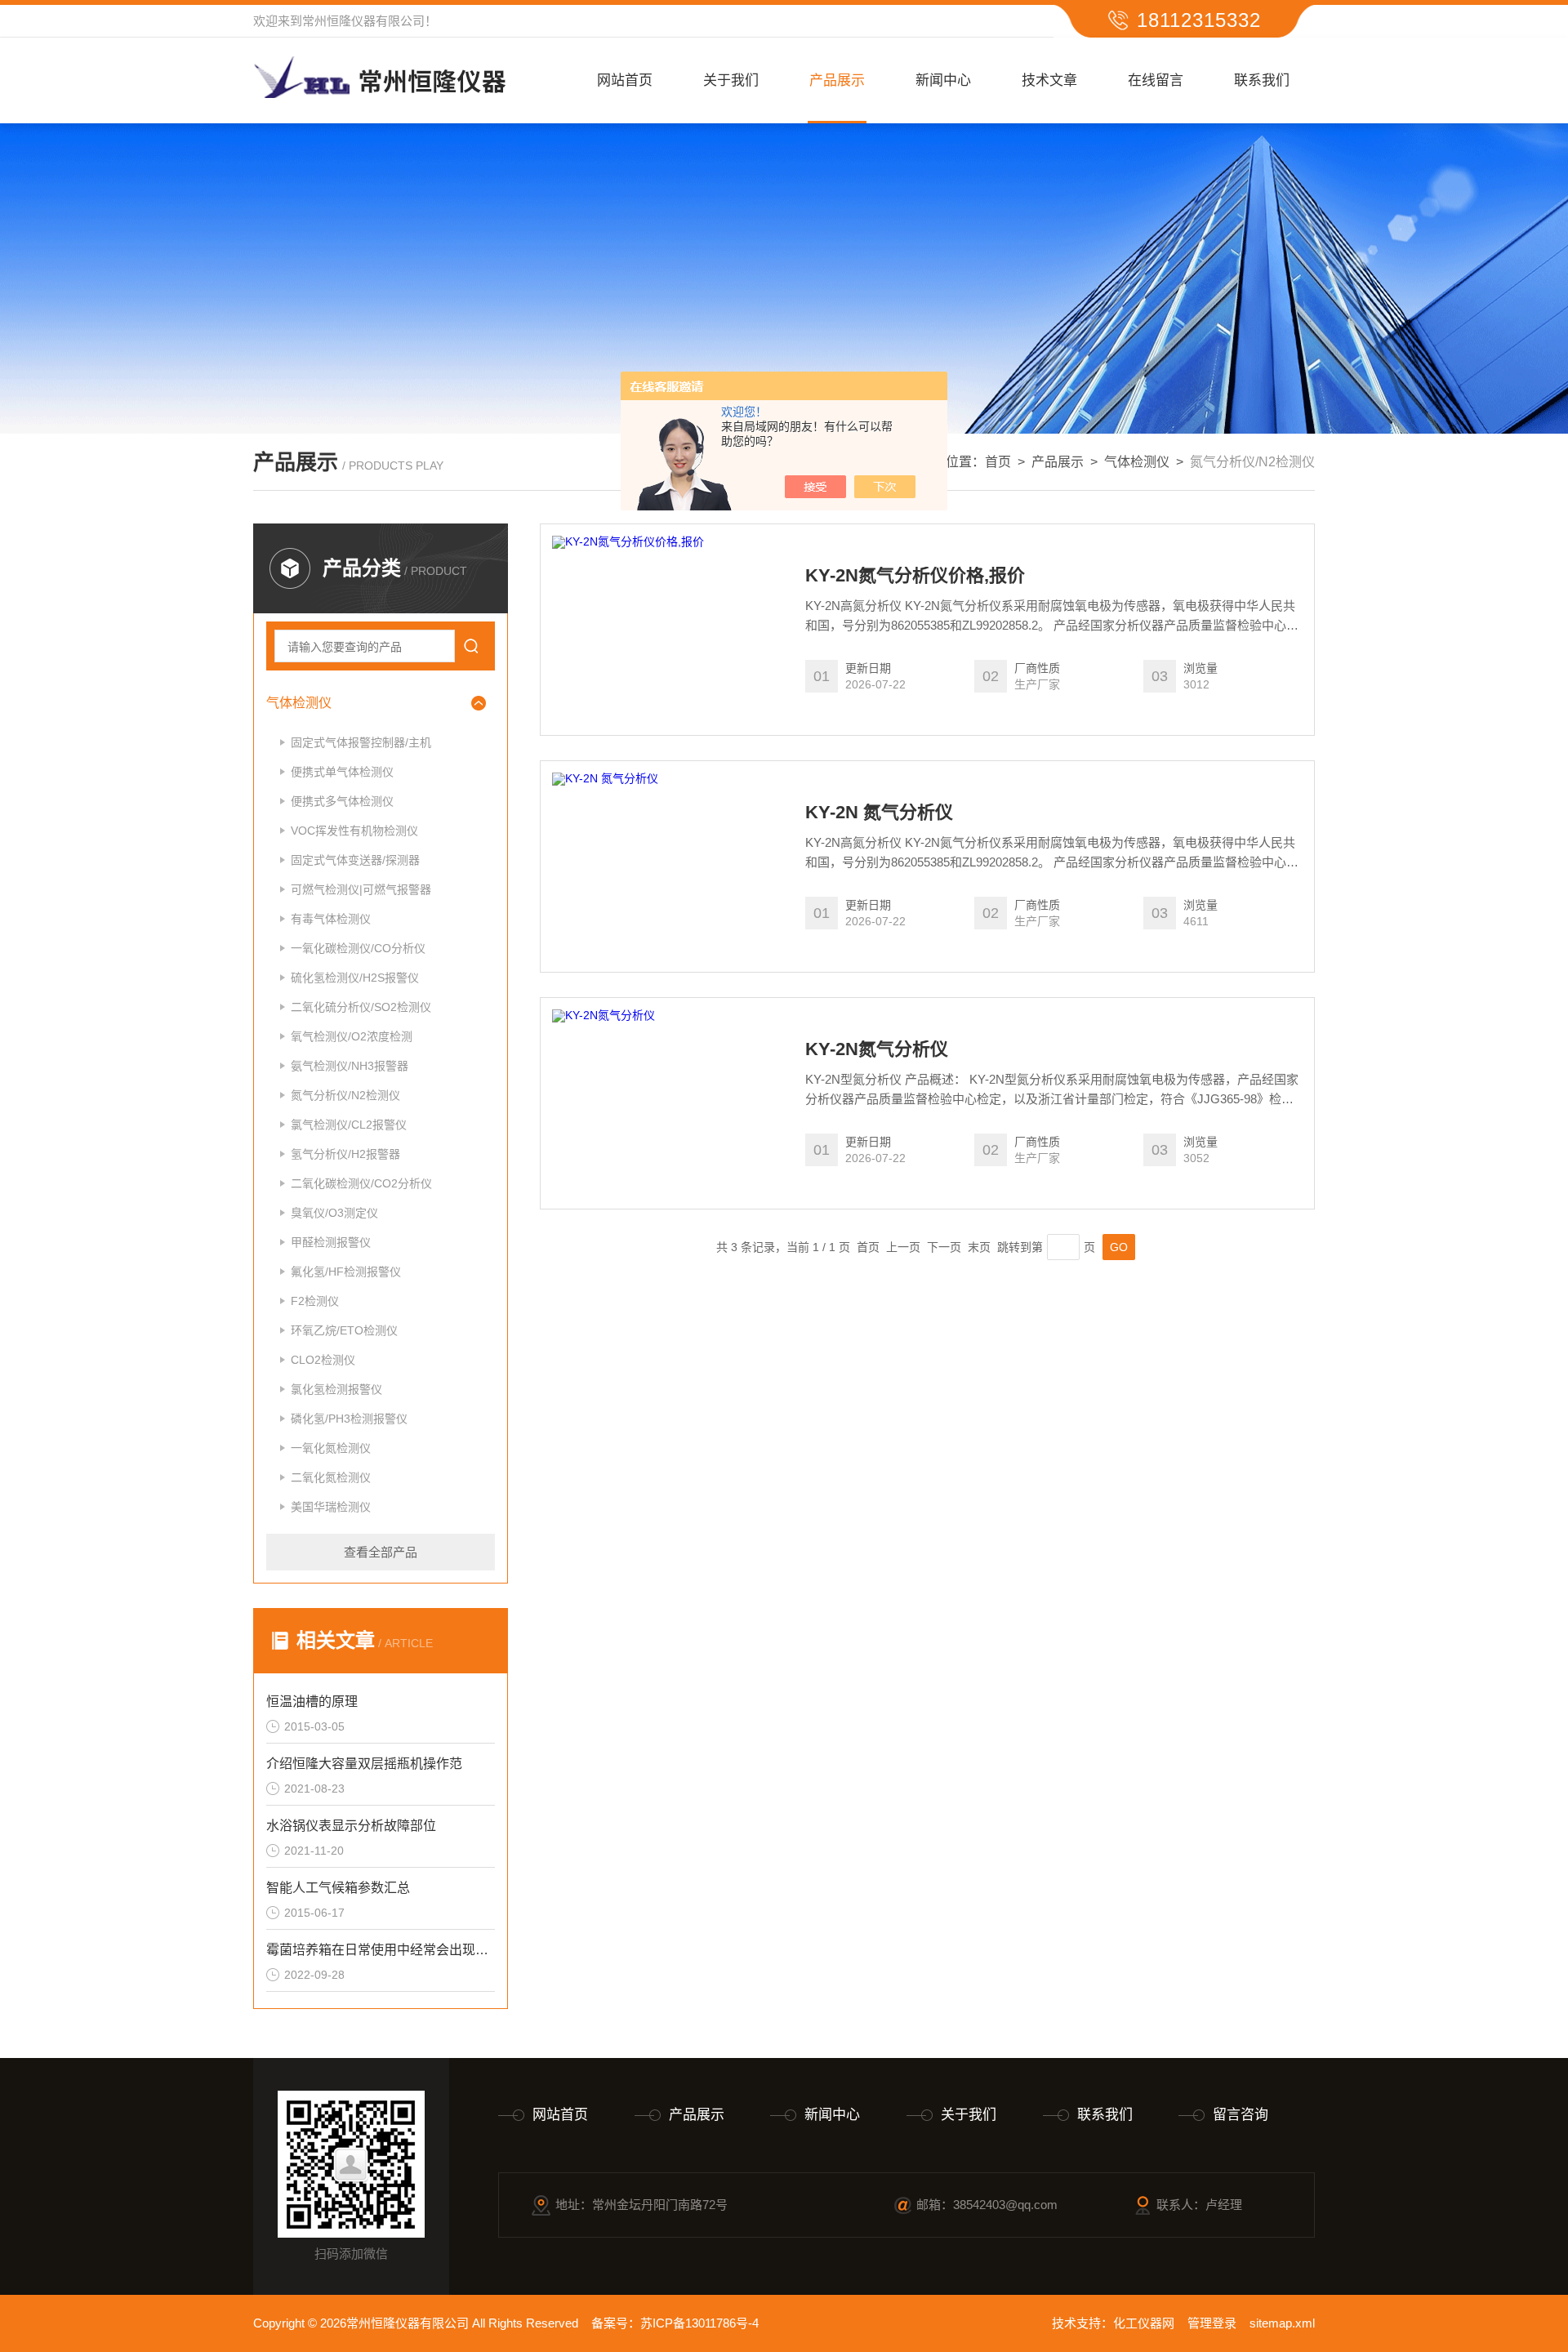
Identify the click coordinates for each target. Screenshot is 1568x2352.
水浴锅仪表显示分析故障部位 (351, 1826)
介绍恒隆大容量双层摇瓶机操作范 (364, 1764)
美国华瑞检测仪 (331, 1507)
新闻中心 (943, 80)
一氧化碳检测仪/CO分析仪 (358, 948)
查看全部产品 (381, 1552)
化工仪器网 (1144, 2323)
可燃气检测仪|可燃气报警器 (361, 889)
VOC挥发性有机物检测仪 (354, 831)
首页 (998, 462)
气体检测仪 (1137, 462)
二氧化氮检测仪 (331, 1477)
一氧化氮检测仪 (331, 1448)
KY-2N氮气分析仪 (877, 1049)
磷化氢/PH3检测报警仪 (349, 1419)
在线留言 (1156, 80)
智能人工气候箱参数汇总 (338, 1888)
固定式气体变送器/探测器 (355, 860)
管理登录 (1212, 2323)
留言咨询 (1241, 2115)
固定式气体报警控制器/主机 (361, 742)
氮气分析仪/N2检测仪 (345, 1095)
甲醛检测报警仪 (331, 1242)
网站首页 (625, 80)
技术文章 (1049, 80)
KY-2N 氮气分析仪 (879, 813)
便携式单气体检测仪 (342, 772)
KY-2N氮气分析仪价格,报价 (915, 576)
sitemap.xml (1282, 2323)
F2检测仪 (315, 1301)
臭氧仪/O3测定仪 (334, 1213)
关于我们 (731, 80)
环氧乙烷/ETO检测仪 (344, 1330)
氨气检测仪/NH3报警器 (350, 1066)
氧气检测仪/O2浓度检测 (352, 1036)
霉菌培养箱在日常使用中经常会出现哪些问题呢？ (381, 1950)
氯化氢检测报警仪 (336, 1389)
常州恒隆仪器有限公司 (363, 21)
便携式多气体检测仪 (342, 801)
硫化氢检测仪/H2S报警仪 (355, 978)
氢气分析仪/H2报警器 (345, 1154)
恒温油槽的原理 (312, 1702)
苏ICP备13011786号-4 (699, 2323)
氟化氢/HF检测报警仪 (346, 1272)
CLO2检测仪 (323, 1360)
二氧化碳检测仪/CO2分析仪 (361, 1183)
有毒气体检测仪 (331, 919)
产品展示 (837, 80)
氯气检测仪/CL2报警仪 (349, 1125)
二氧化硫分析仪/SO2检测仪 (361, 1007)
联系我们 (1262, 80)
